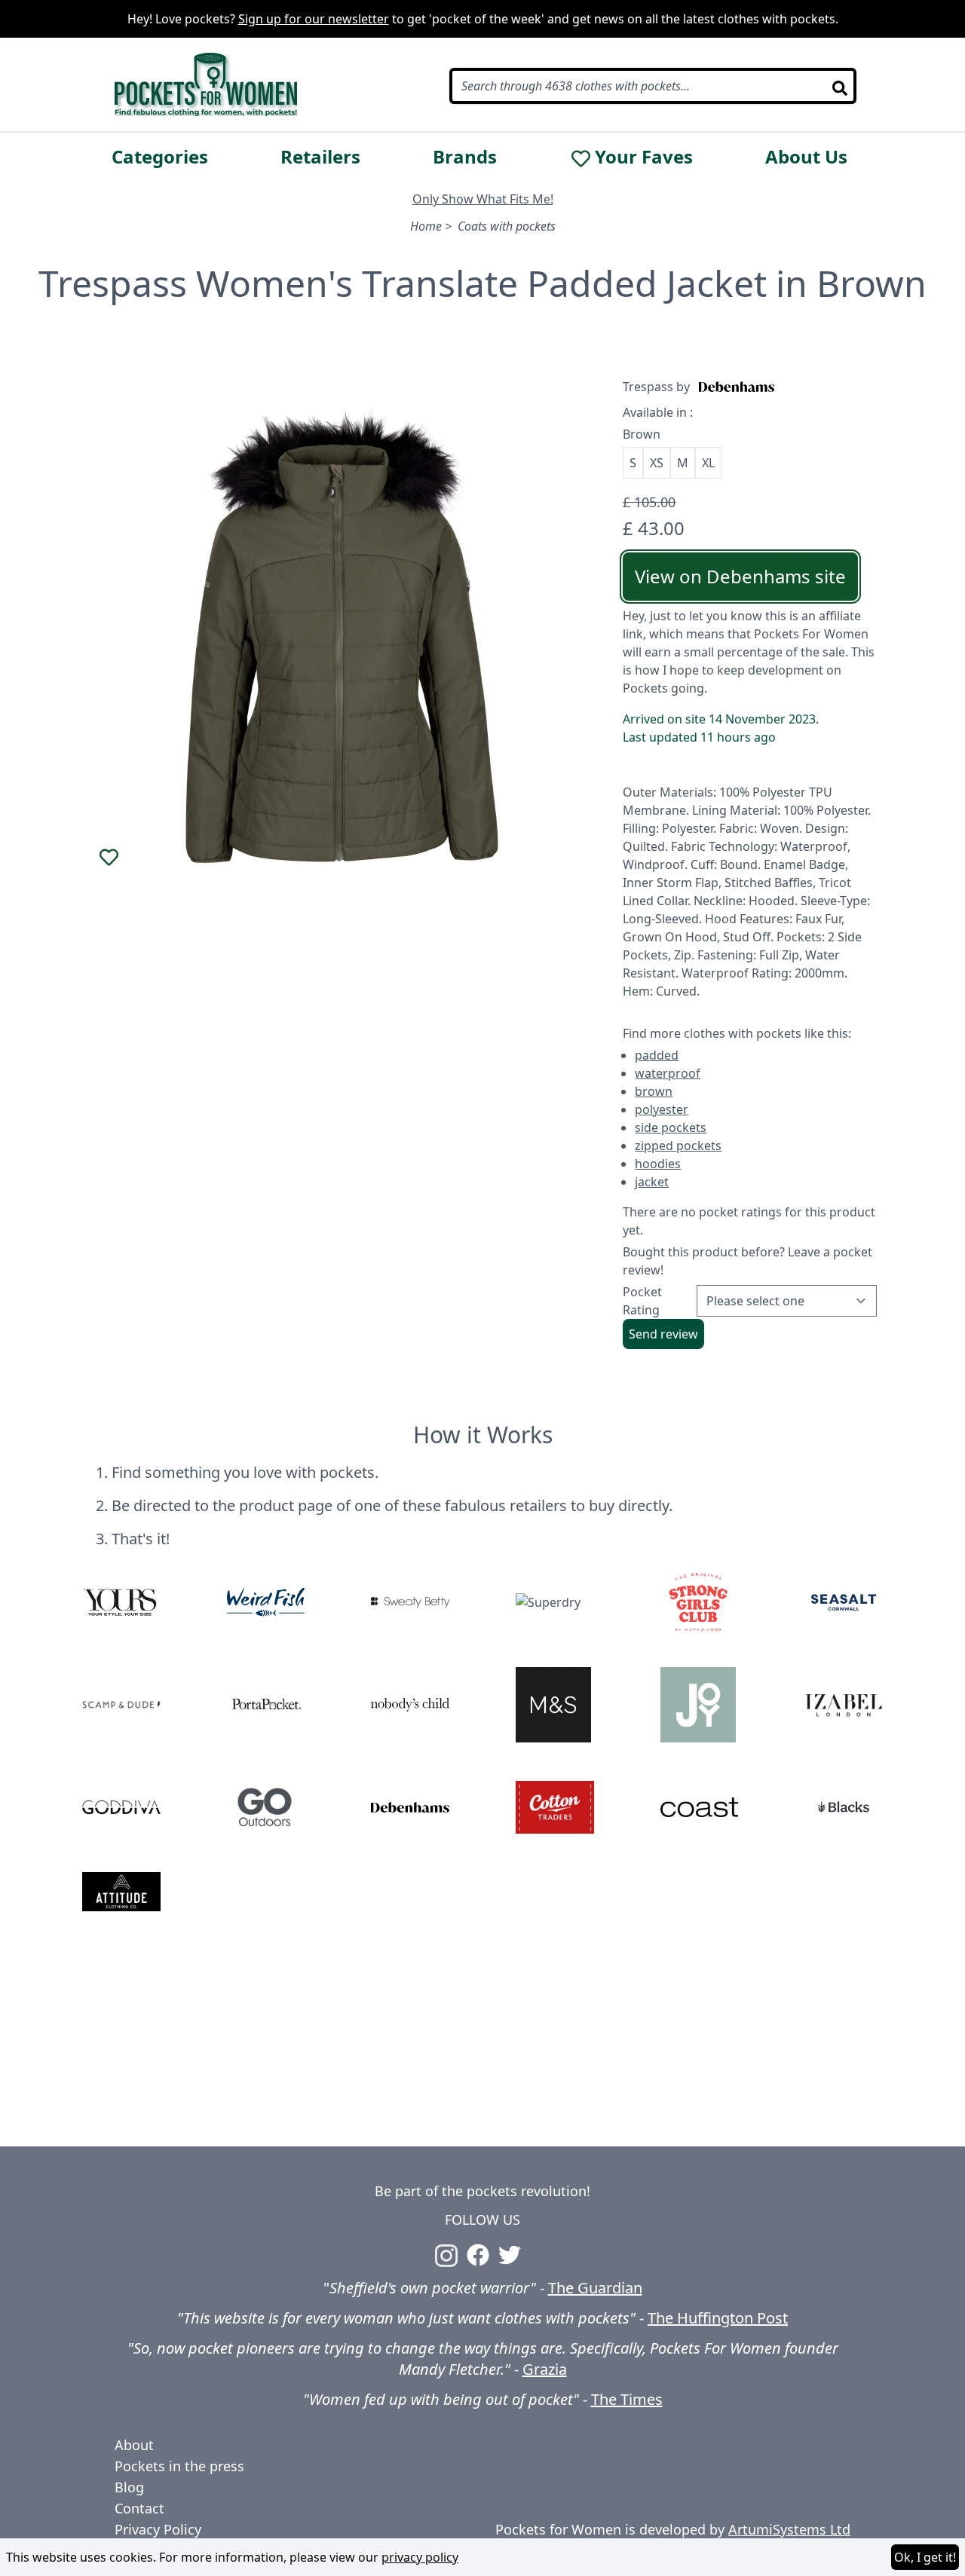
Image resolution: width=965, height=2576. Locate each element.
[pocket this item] (109, 858)
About (134, 2445)
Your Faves (644, 157)
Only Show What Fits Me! (483, 199)
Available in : (658, 412)
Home (426, 226)
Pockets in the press (179, 2466)
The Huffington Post (718, 2318)
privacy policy (420, 2557)
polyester (662, 1109)
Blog (129, 2487)
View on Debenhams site (740, 576)
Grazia (545, 2369)
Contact (139, 2508)
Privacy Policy (158, 2529)
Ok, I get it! (925, 2557)
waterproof (668, 1073)
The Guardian (595, 2288)
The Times (627, 2399)
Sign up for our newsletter (314, 19)
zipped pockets (678, 1146)
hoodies (658, 1164)
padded (657, 1055)
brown (654, 1091)
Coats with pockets (507, 226)
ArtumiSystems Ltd (789, 2529)
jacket (652, 1182)
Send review (663, 1334)
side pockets (671, 1127)
